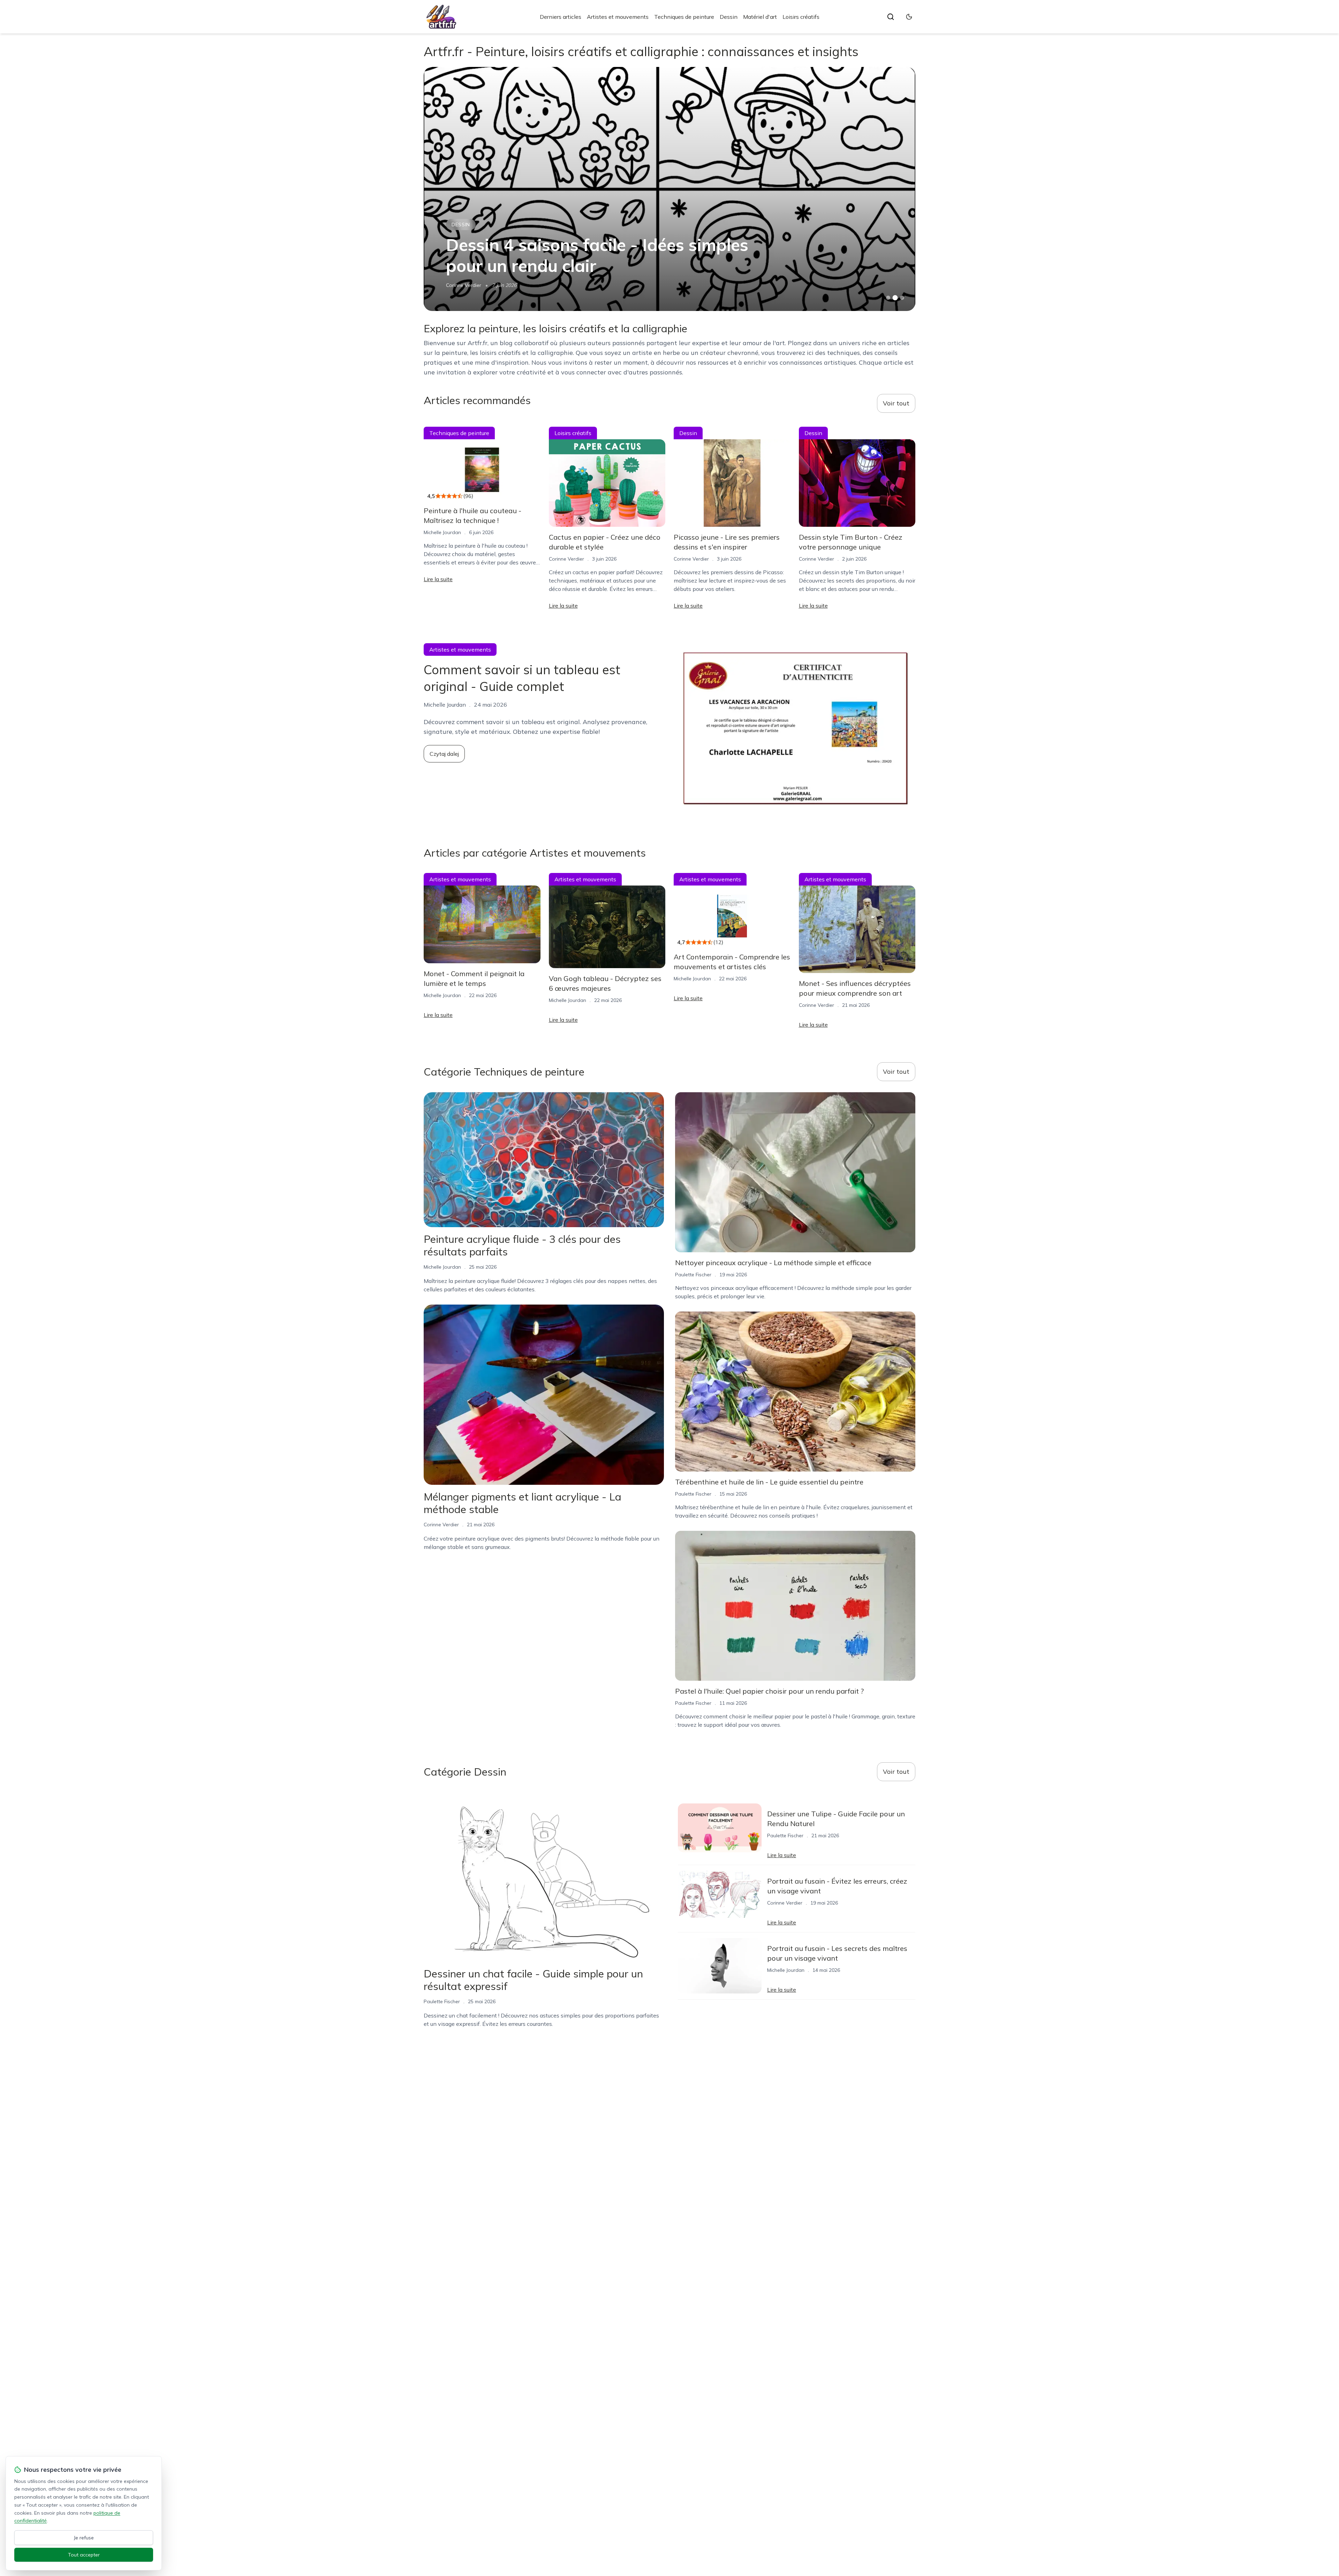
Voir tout (896, 403)
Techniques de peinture (684, 17)
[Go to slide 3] (902, 298)
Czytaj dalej (444, 754)
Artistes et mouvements (618, 17)
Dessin (729, 17)
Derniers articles (561, 17)
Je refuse (84, 2538)
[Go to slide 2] (895, 298)
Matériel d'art (760, 17)
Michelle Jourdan (442, 532)
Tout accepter (84, 2555)
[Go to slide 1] (888, 298)
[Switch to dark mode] (909, 17)
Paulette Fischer (464, 285)
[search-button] (891, 17)
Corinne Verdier (566, 559)
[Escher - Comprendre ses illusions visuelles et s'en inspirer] (669, 189)
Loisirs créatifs (801, 17)
